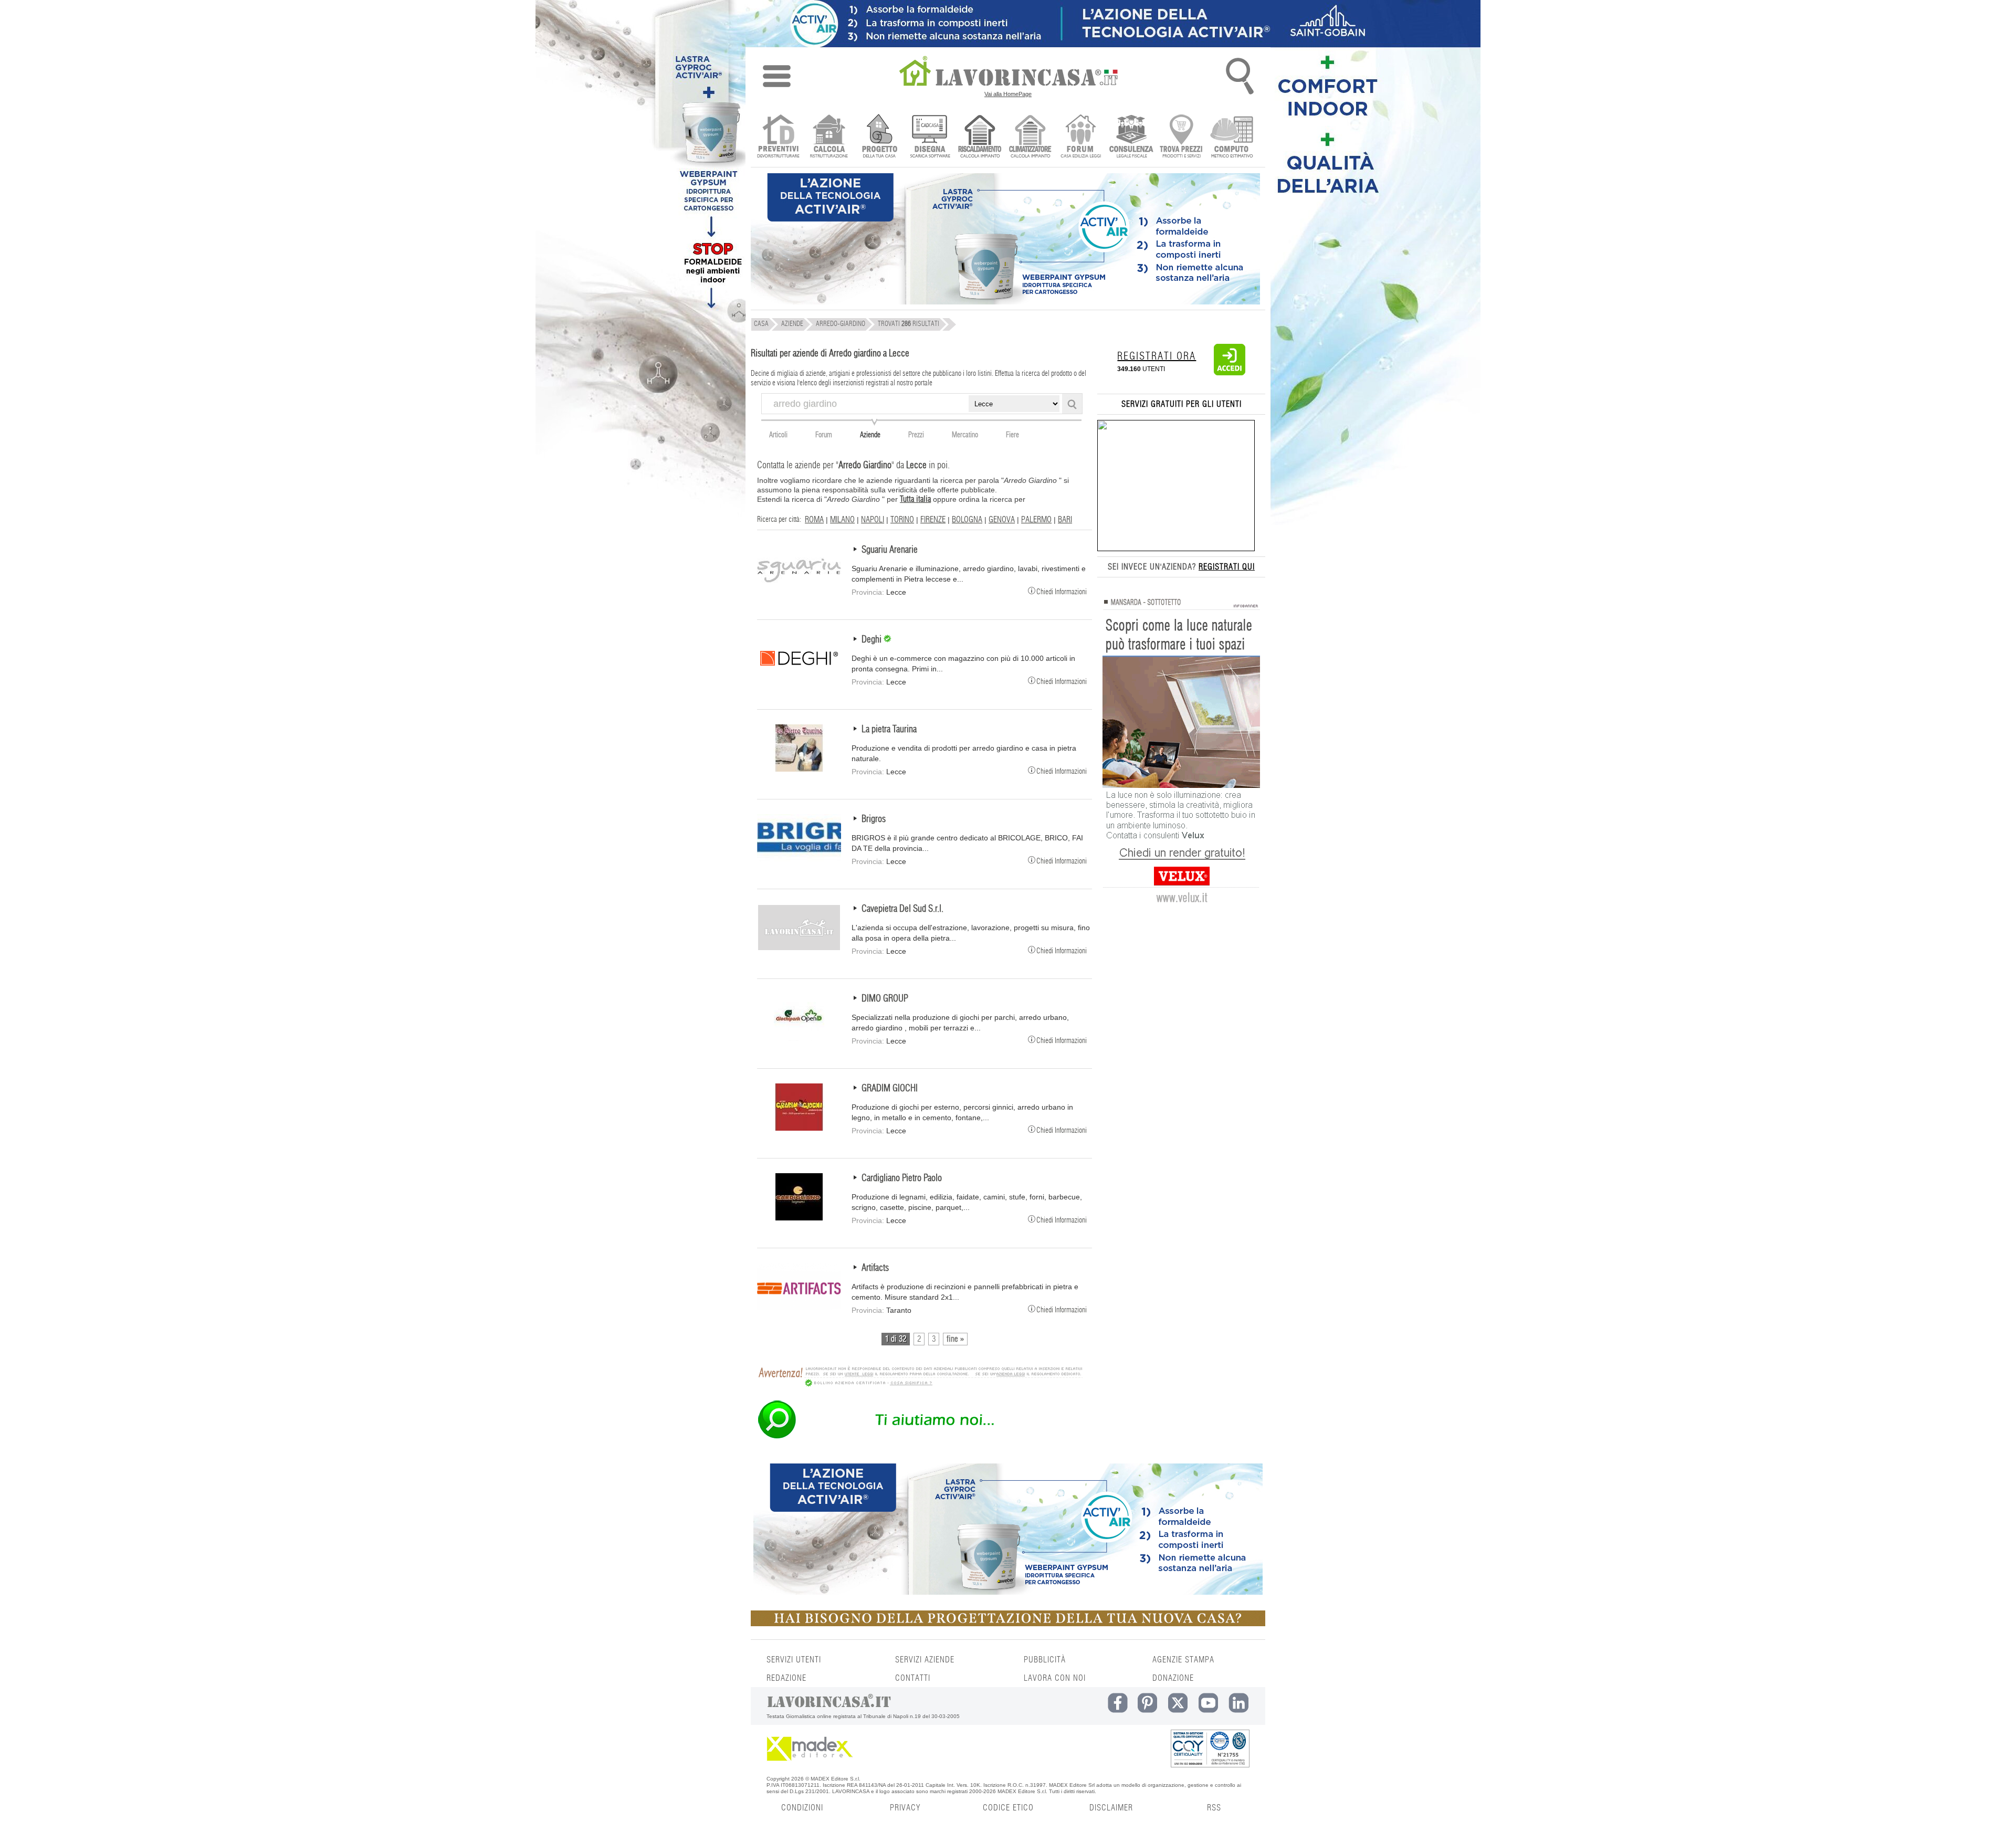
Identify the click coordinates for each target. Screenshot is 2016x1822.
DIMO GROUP (885, 999)
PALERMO (1036, 520)
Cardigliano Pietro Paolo (902, 1178)
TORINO (902, 520)
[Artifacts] (799, 1308)
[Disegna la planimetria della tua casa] (930, 137)
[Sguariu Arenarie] (799, 589)
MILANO (842, 520)
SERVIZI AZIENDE (925, 1660)
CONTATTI (913, 1678)
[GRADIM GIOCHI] (799, 1128)
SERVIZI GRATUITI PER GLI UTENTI (1182, 404)
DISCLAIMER (1111, 1808)
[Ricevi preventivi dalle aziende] (778, 137)
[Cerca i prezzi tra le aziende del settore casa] (1182, 137)
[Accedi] (1230, 373)
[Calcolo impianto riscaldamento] (980, 137)
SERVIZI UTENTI (794, 1660)
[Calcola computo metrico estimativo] (1232, 137)
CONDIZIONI (802, 1808)
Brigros (874, 819)
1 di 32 (896, 1339)
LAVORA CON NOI (1055, 1678)
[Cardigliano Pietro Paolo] (799, 1218)
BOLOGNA (967, 520)
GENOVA (1002, 520)
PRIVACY (905, 1808)
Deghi (873, 640)
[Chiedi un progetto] (879, 137)
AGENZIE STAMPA (1183, 1660)
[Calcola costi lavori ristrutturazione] (829, 137)
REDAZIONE (786, 1678)
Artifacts (875, 1268)
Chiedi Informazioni (1062, 591)
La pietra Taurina (889, 730)
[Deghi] (799, 679)
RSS (1214, 1808)
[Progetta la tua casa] (1008, 1624)
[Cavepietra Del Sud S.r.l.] (799, 949)
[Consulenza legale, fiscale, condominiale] (1131, 137)
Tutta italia (915, 499)
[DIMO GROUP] (799, 1038)
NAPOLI (873, 520)
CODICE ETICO (1008, 1808)
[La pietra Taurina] (799, 769)
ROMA (814, 520)
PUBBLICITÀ (1045, 1660)
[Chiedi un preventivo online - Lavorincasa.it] (920, 1438)
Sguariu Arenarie (890, 550)
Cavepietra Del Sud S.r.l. (902, 909)
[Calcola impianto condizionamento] (1030, 137)
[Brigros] (799, 859)
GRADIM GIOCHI (890, 1089)
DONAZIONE (1173, 1678)
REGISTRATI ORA (1157, 356)
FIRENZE (933, 520)
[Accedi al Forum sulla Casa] (1081, 137)
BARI (1065, 520)
